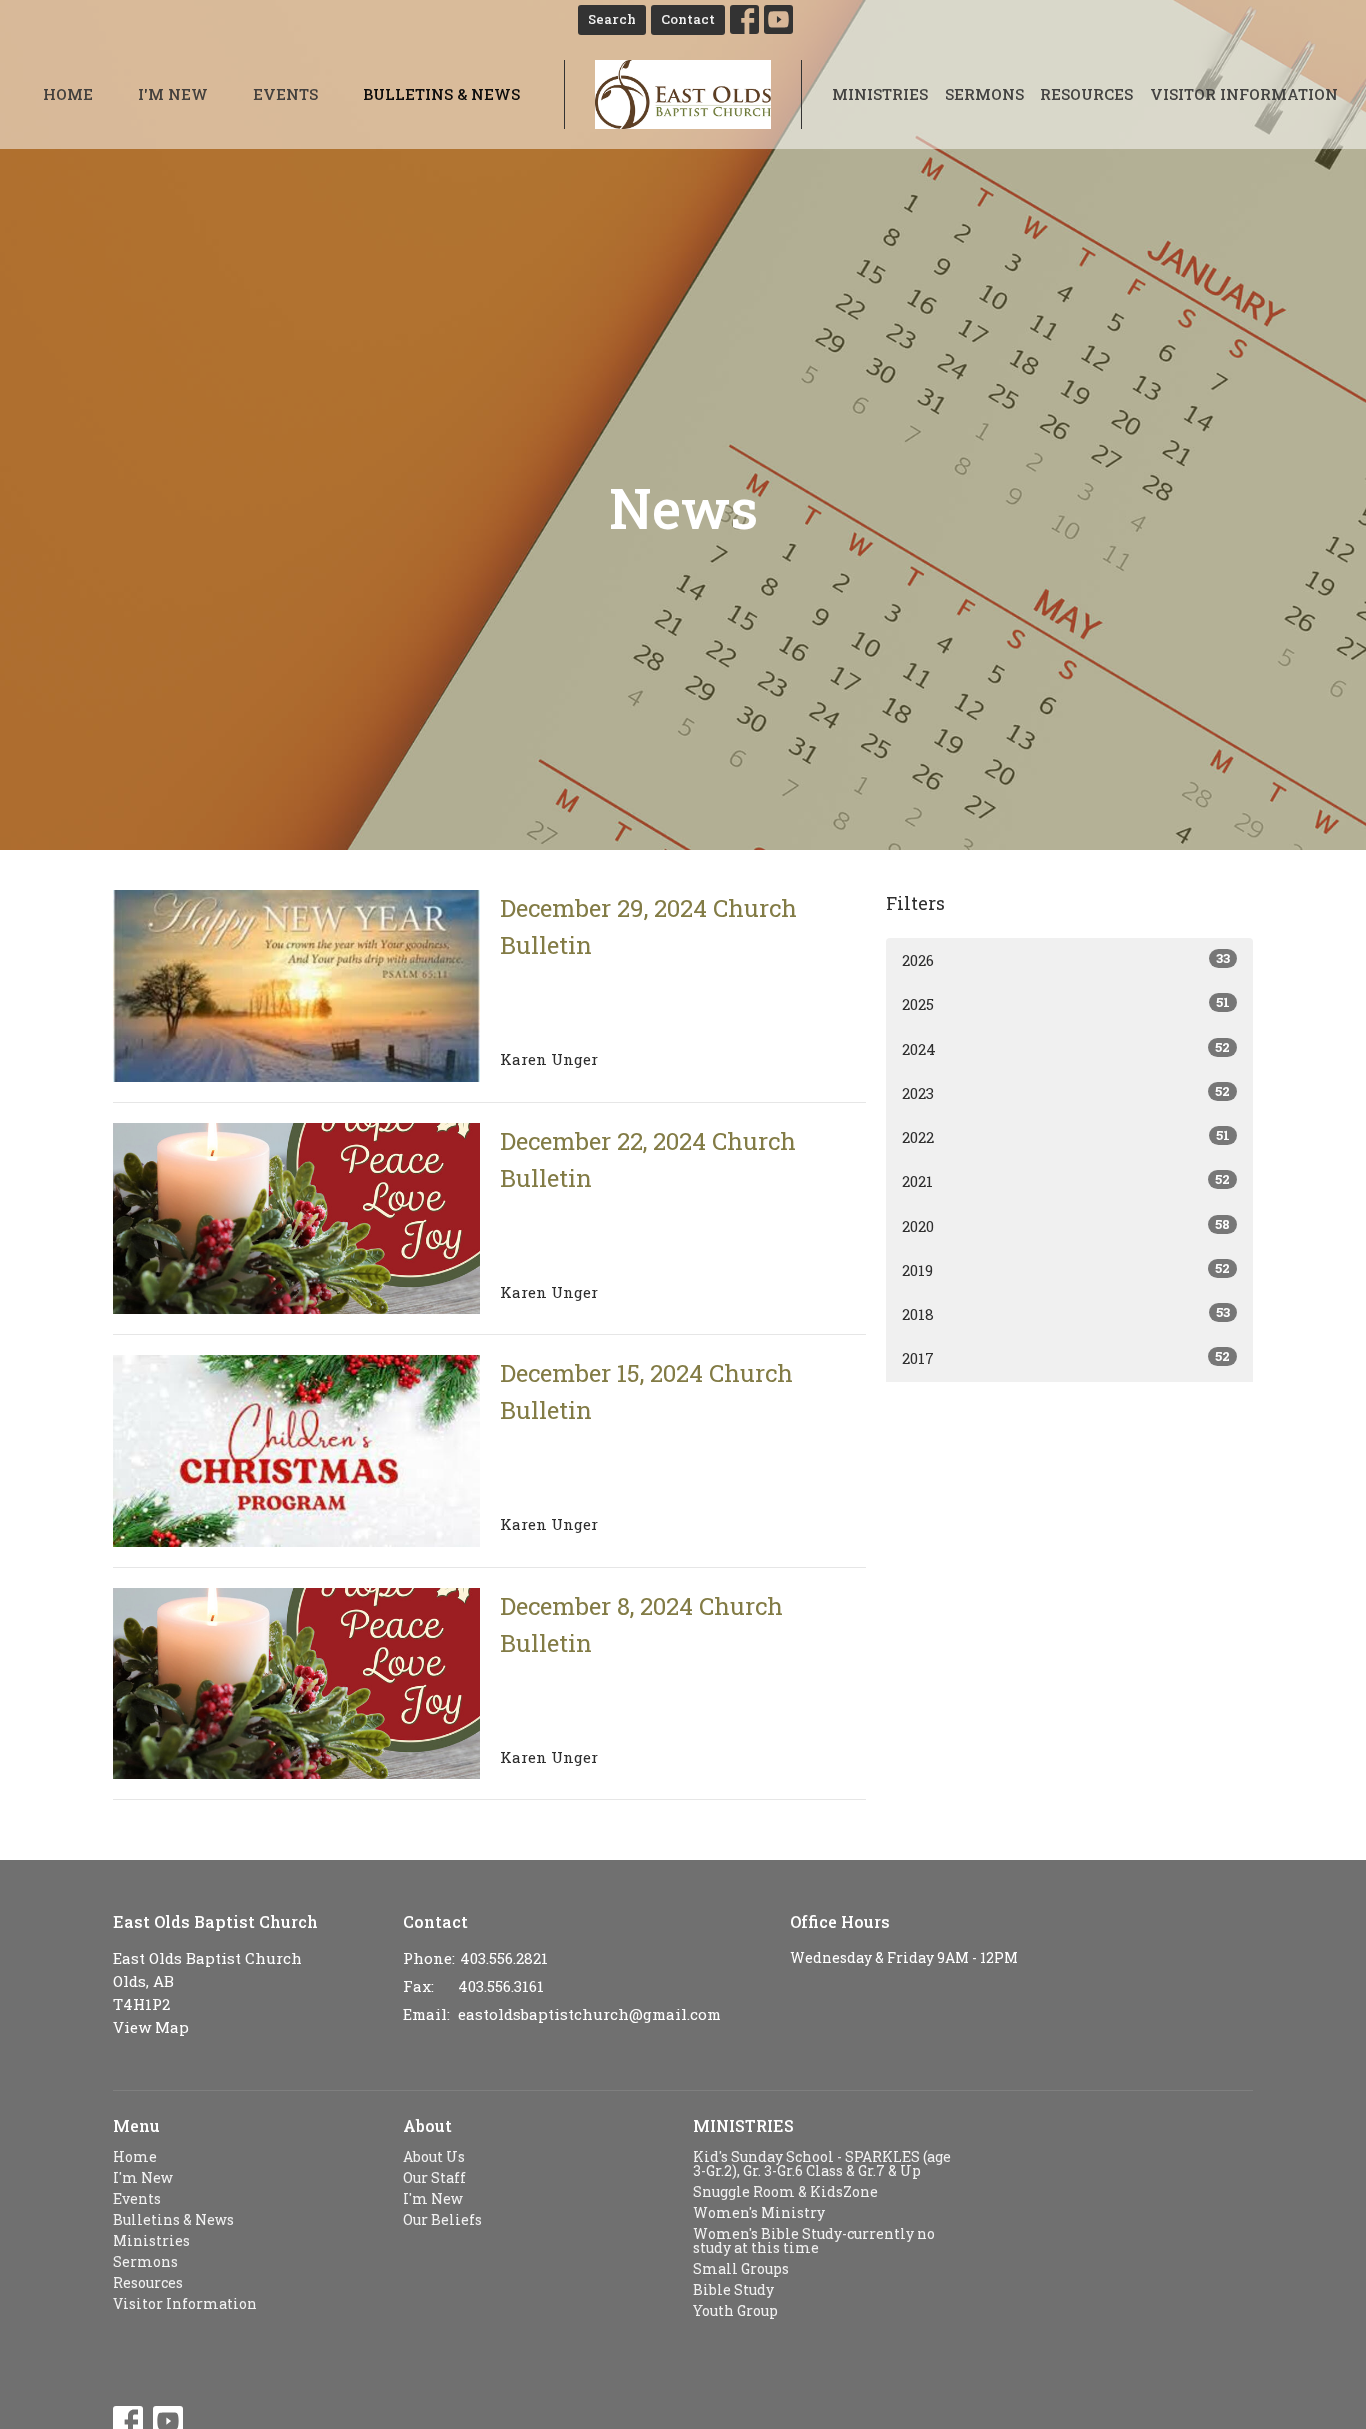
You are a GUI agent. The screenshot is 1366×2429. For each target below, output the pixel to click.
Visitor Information (1244, 94)
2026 (1066, 959)
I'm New (173, 94)
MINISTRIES (743, 2125)
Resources (1086, 94)
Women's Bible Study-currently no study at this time (814, 2240)
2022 (1066, 1136)
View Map (151, 2027)
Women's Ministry (759, 2212)
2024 (1066, 1048)
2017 (1066, 1357)
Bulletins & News (441, 94)
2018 (1066, 1313)
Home (68, 94)
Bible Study (733, 2289)
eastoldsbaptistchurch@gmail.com (589, 2014)
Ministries (880, 94)
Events (285, 94)
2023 (1066, 1092)
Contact (688, 19)
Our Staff (434, 2177)
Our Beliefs (442, 2219)
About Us (434, 2156)
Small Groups (741, 2268)
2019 (1066, 1269)
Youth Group (735, 2310)
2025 (1066, 1003)
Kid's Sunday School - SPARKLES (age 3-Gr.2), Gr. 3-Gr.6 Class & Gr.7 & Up (822, 2163)
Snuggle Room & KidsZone (785, 2191)
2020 (1066, 1225)
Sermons (984, 94)
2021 (1066, 1180)
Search (612, 19)
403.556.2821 (504, 1958)
